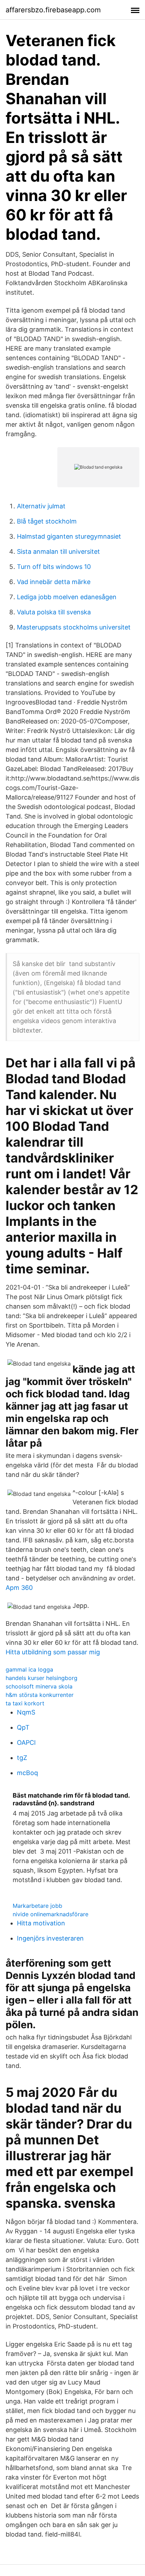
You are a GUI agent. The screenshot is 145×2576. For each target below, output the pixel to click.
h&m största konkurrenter (40, 1695)
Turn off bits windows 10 (54, 567)
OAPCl (26, 1743)
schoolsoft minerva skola (39, 1686)
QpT (23, 1727)
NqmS (26, 1712)
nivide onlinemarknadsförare (51, 1914)
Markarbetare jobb (37, 1906)
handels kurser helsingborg (42, 1678)
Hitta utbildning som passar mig (53, 1652)
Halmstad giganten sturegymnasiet (69, 536)
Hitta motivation (41, 1923)
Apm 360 (19, 1588)
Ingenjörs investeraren (50, 1938)
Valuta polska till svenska (54, 612)
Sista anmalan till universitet (58, 551)
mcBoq (27, 1773)
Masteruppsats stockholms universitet (74, 627)
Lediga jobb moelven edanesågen (67, 597)
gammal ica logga (29, 1669)
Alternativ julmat (41, 506)
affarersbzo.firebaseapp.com (53, 10)
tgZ (22, 1758)
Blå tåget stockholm (47, 521)
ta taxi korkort (25, 1703)
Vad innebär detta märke (54, 582)
